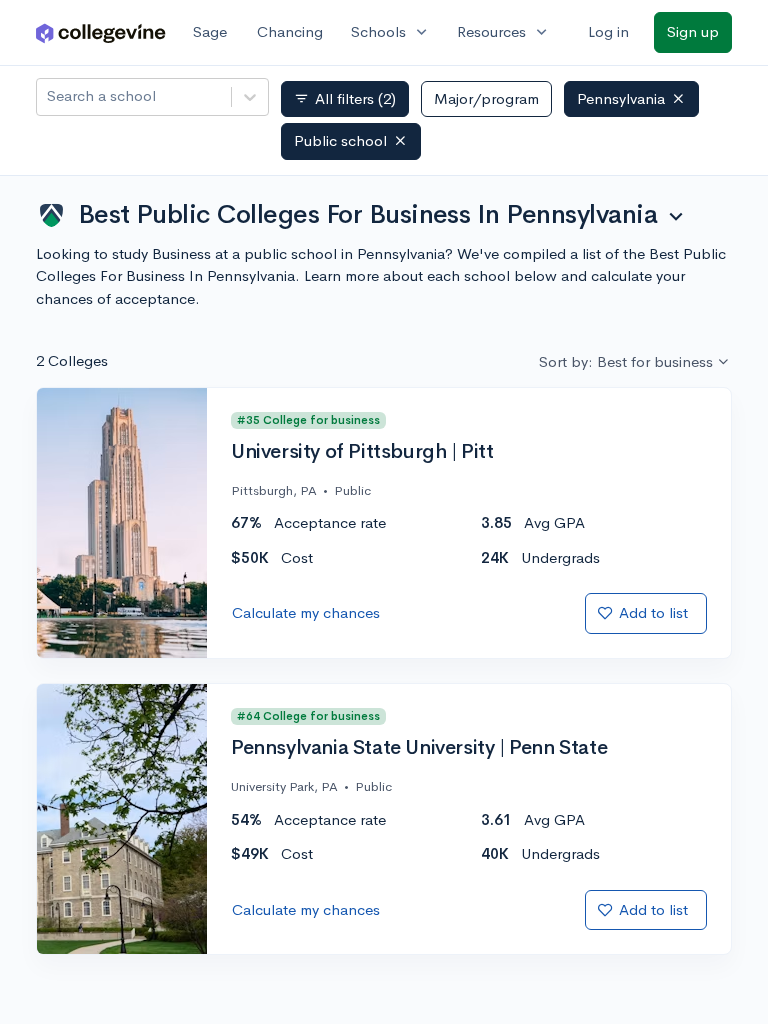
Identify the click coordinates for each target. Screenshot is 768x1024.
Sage (210, 31)
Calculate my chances (306, 612)
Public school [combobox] (340, 140)
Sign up (693, 31)
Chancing (290, 31)
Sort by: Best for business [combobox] (626, 361)
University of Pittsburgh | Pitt (362, 452)
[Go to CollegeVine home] (101, 32)
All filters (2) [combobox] (345, 99)
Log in (608, 31)
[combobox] (49, 96)
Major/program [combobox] (486, 98)
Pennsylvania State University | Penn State (419, 748)
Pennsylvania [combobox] (621, 98)
